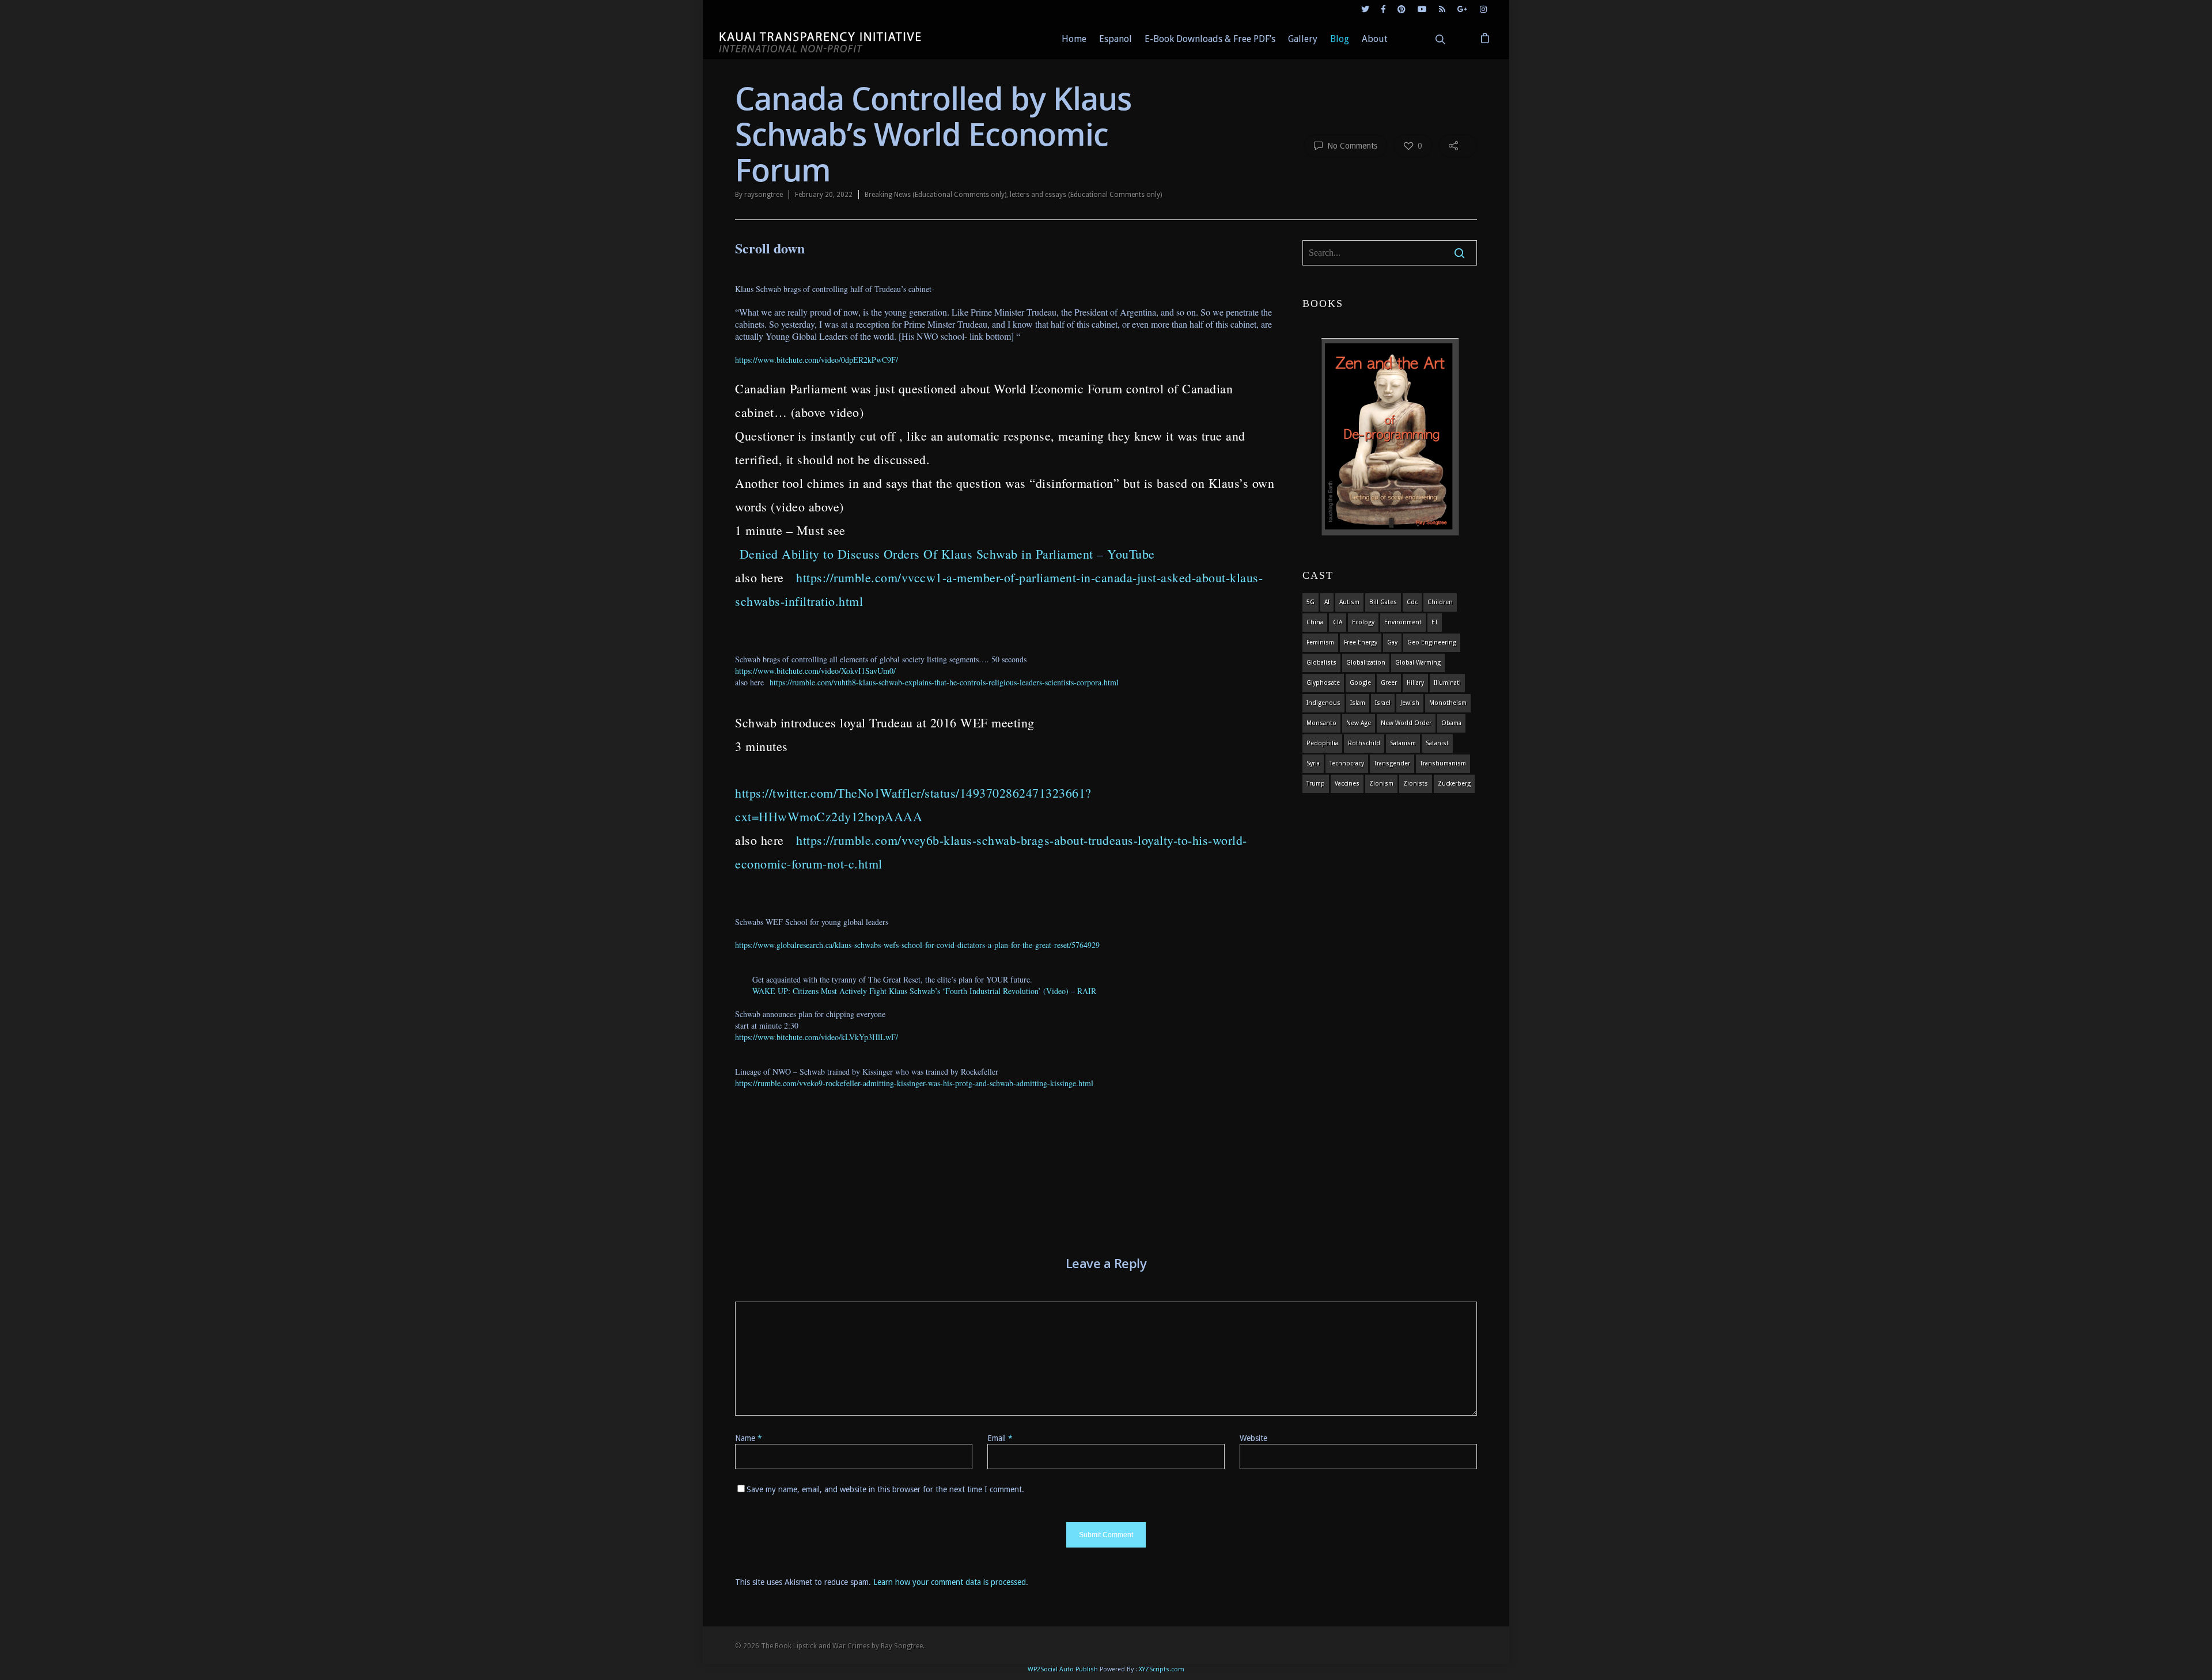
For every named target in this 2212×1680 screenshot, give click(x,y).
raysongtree (764, 195)
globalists (1321, 663)
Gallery (1303, 39)
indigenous (1323, 703)
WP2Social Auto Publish (1063, 1669)
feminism (1320, 642)
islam (1358, 703)
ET (1435, 622)
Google (1360, 683)
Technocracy (1347, 763)
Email (1000, 1438)
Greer (1389, 683)
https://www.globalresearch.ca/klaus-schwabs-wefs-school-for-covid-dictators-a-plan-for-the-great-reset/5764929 (917, 945)
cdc (1412, 602)
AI (1327, 602)
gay (1392, 642)
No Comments (1351, 146)
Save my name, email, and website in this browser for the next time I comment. (885, 1489)
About (1375, 39)
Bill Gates (1383, 602)
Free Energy (1361, 642)
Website (1253, 1438)
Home (1074, 39)
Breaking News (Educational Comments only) (935, 195)
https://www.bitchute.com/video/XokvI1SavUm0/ (815, 671)
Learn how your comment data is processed (950, 1582)
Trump (1316, 784)
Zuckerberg (1454, 784)
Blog (1340, 39)
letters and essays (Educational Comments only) (1086, 195)
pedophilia (1322, 743)
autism (1349, 602)
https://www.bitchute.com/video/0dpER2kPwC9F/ (817, 360)
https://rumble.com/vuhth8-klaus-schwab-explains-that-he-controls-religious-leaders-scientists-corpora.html (944, 682)
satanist (1437, 743)
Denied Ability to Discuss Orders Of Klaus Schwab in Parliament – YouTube (947, 554)
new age (1359, 723)
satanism (1403, 743)
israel (1383, 703)
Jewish (1410, 703)
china (1315, 622)
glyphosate (1323, 683)
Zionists (1416, 784)
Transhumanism (1443, 763)
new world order (1406, 723)
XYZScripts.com (1162, 1669)
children (1440, 602)
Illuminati (1447, 683)
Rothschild (1364, 743)
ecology (1363, 622)
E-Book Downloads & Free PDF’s (1210, 39)
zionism (1381, 784)
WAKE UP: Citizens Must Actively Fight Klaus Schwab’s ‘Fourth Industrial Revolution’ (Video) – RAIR (924, 991)
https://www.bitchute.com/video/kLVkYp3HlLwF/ (817, 1037)
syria (1313, 763)
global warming (1418, 663)
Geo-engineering (1432, 642)
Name (749, 1438)
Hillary (1415, 683)
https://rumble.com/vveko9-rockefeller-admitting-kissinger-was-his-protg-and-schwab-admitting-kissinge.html (914, 1083)
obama (1451, 723)
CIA (1338, 622)
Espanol (1116, 39)
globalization (1366, 663)
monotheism (1448, 703)
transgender (1392, 763)
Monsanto (1321, 723)
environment (1403, 622)
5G (1310, 602)
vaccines (1347, 784)
